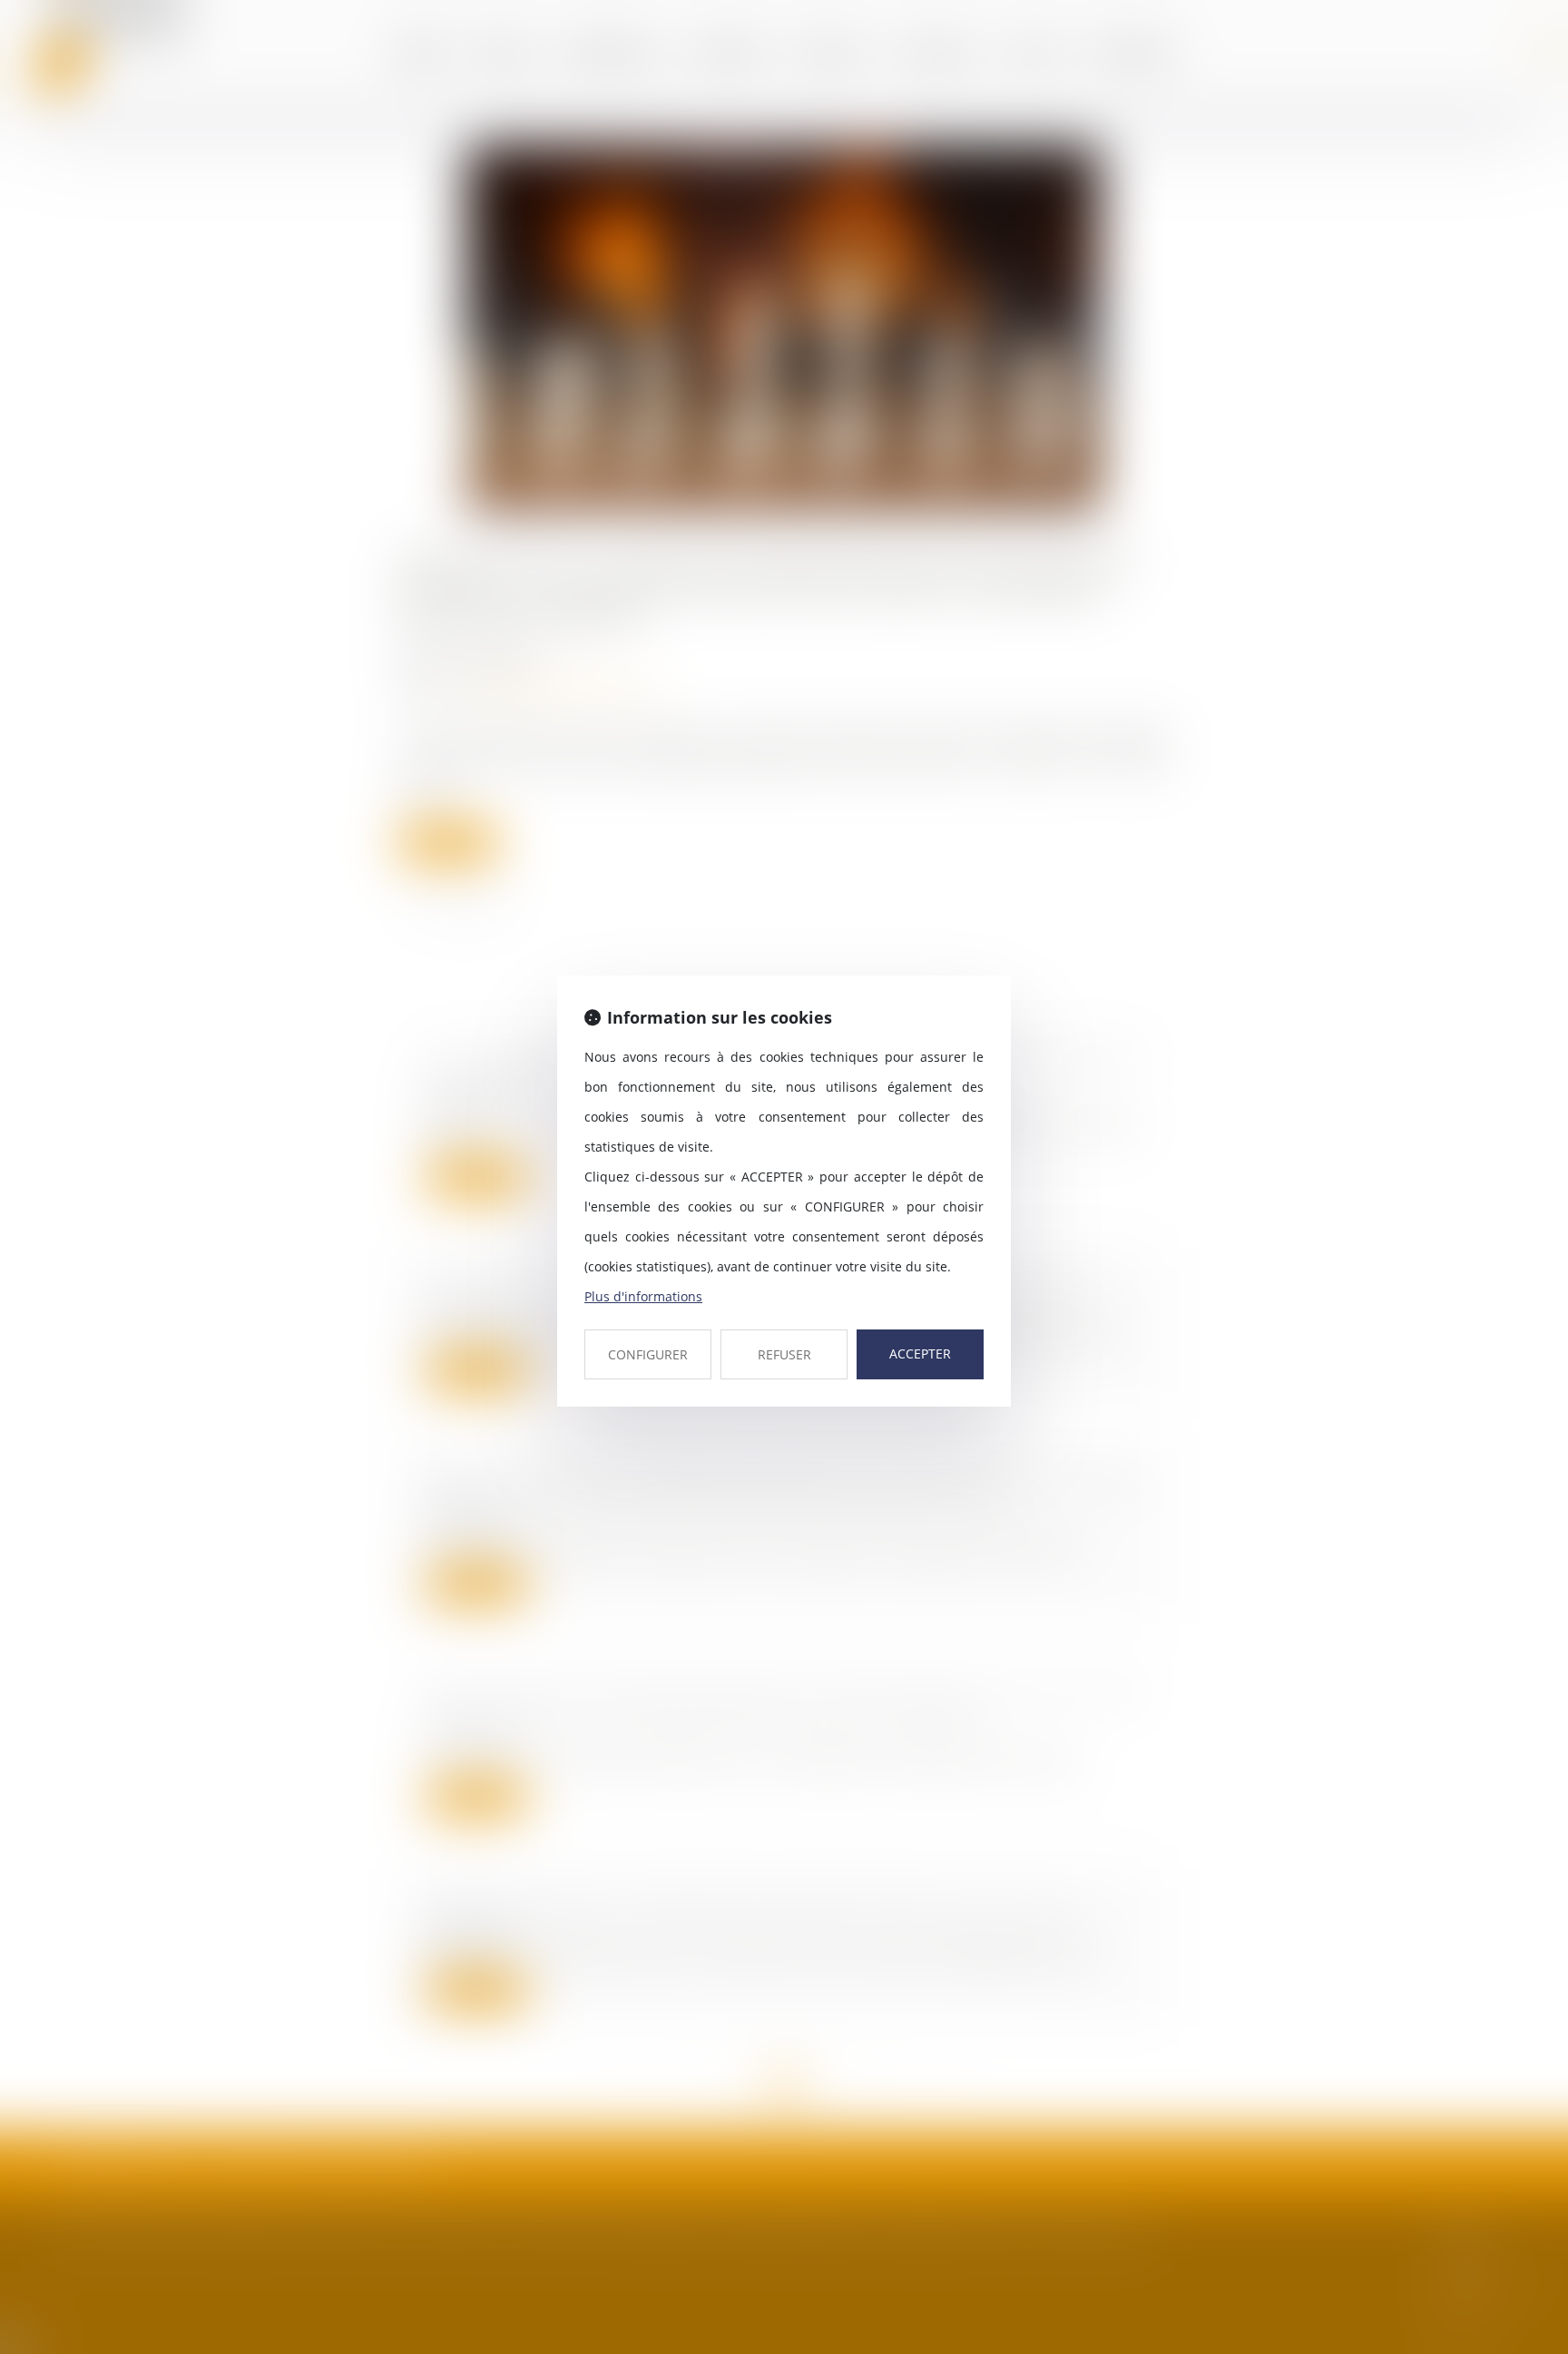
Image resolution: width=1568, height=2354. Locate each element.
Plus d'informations (643, 1296)
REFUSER (784, 1354)
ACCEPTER (920, 1354)
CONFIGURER (648, 1354)
